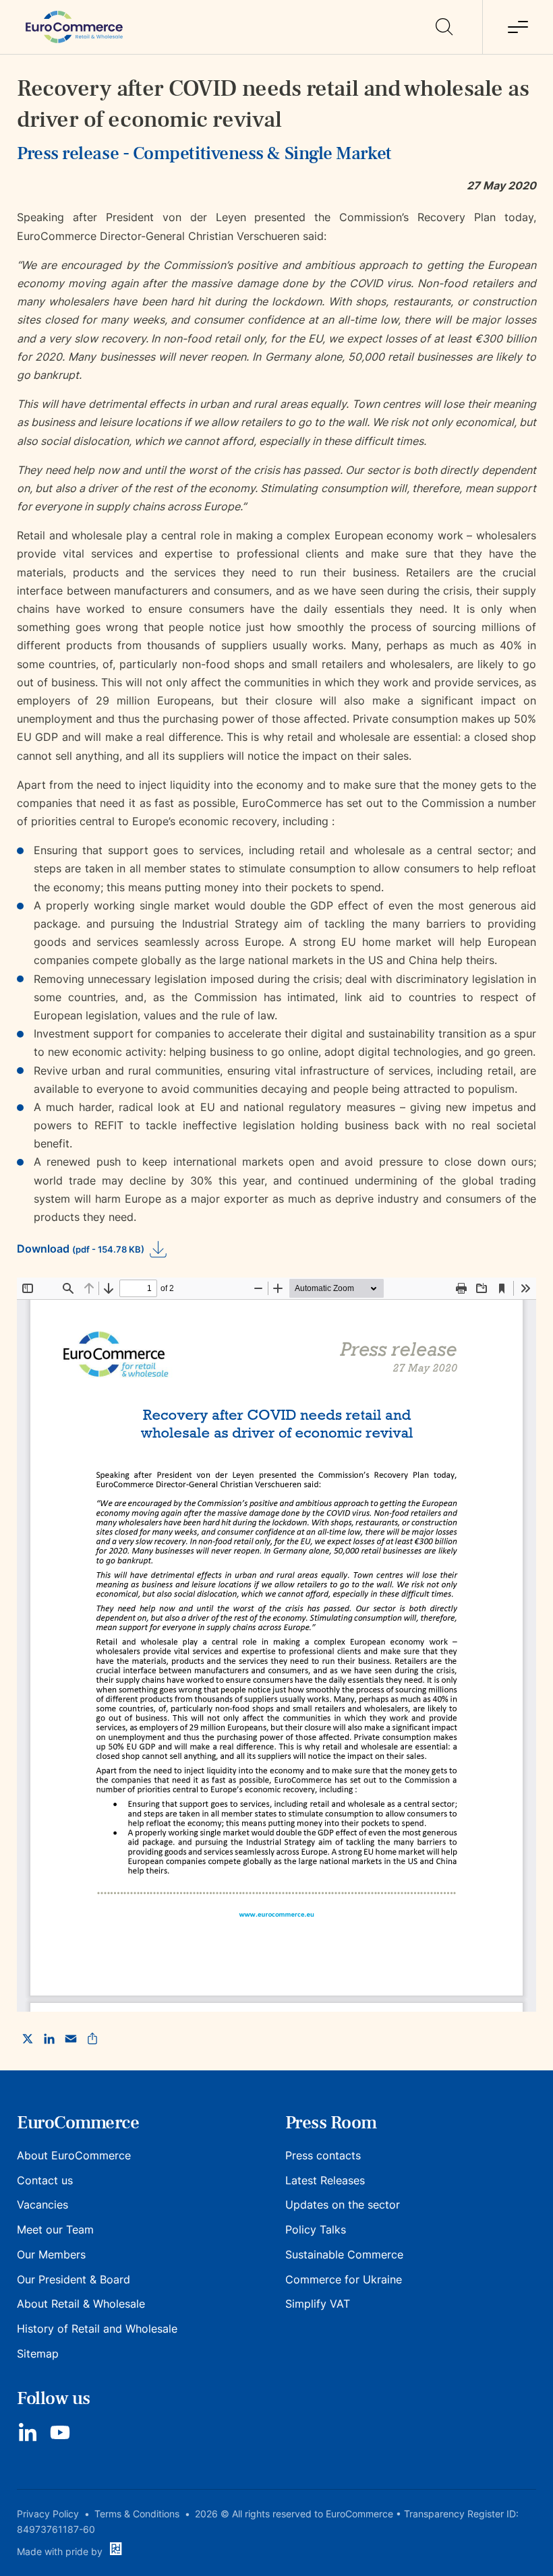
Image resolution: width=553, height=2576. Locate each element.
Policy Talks (316, 2229)
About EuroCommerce (74, 2155)
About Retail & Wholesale (81, 2304)
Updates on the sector (343, 2205)
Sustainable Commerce (344, 2254)
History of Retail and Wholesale (97, 2329)
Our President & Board (74, 2279)
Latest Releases (325, 2180)
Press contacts (323, 2155)
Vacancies (42, 2205)
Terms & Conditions (137, 2514)
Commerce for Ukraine (344, 2279)
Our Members (51, 2254)
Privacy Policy (48, 2514)
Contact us (45, 2180)
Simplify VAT (318, 2304)
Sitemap (38, 2354)
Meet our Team (55, 2229)
